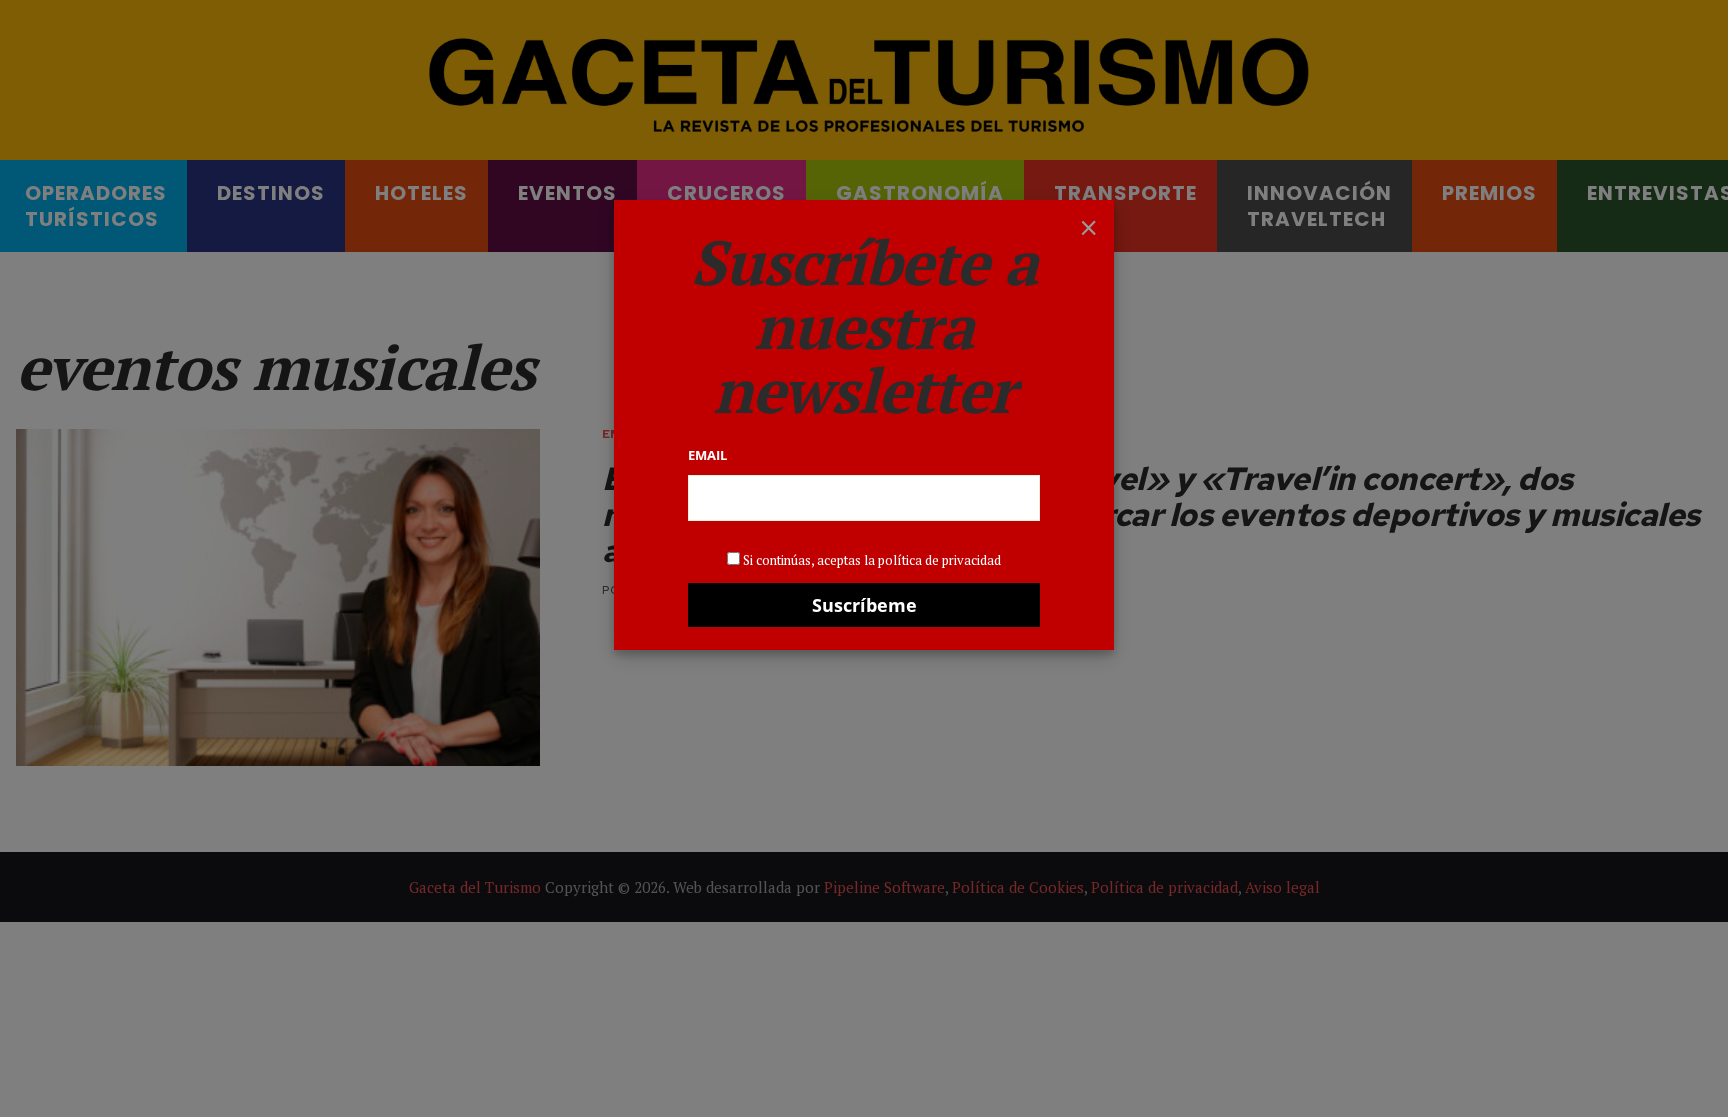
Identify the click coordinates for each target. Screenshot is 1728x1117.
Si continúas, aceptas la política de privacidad (872, 560)
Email (707, 455)
